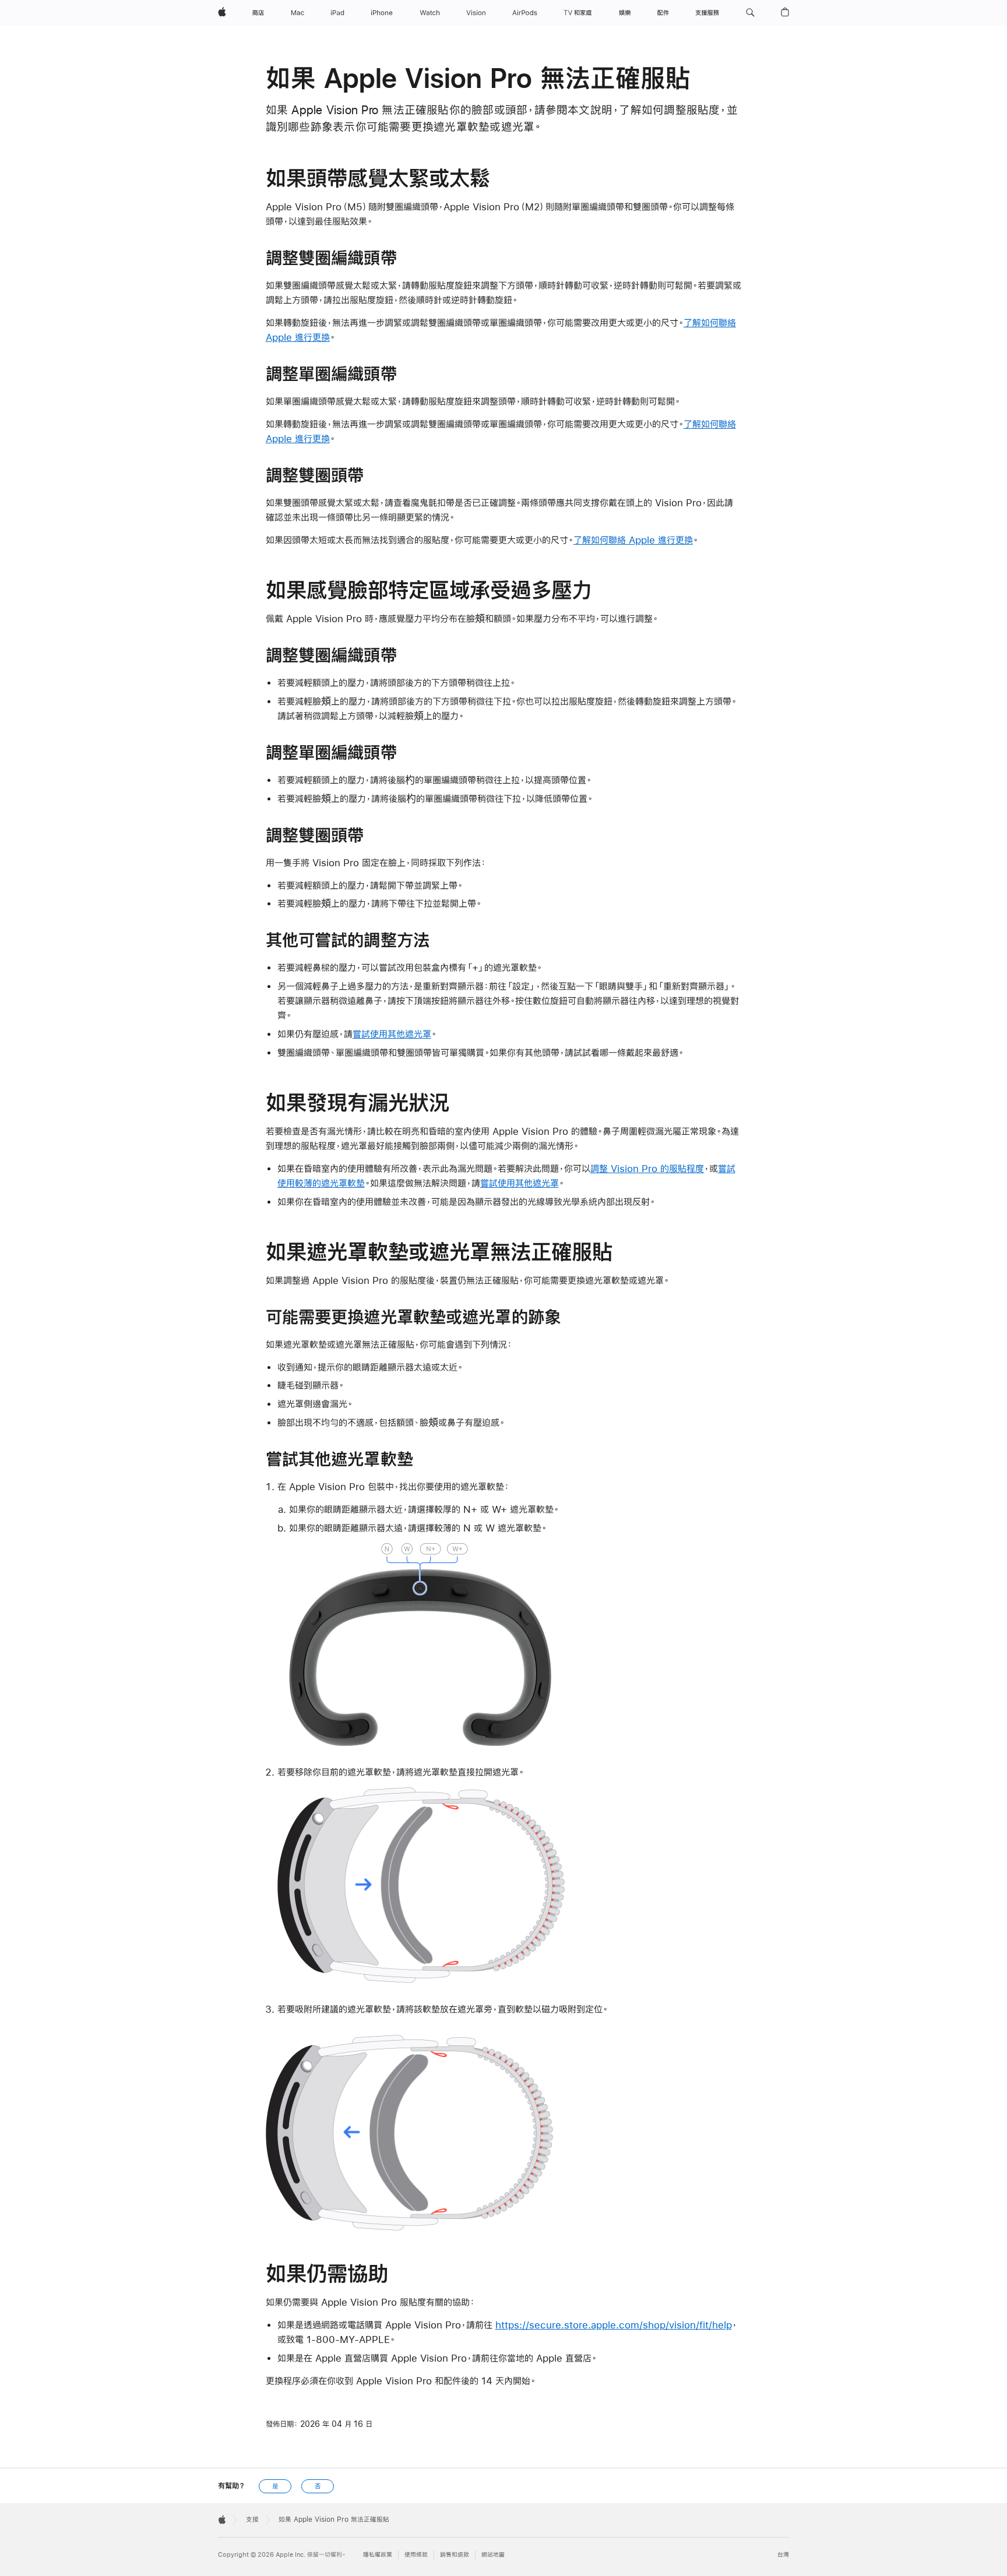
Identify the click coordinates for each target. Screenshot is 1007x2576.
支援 (252, 2519)
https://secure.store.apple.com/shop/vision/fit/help (614, 2325)
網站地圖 (493, 2555)
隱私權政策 (378, 2555)
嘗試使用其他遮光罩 (392, 1034)
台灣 (783, 2555)
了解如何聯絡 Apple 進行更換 (633, 540)
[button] (750, 13)
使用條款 (416, 2555)
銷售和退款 (455, 2555)
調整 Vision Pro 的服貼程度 (647, 1168)
